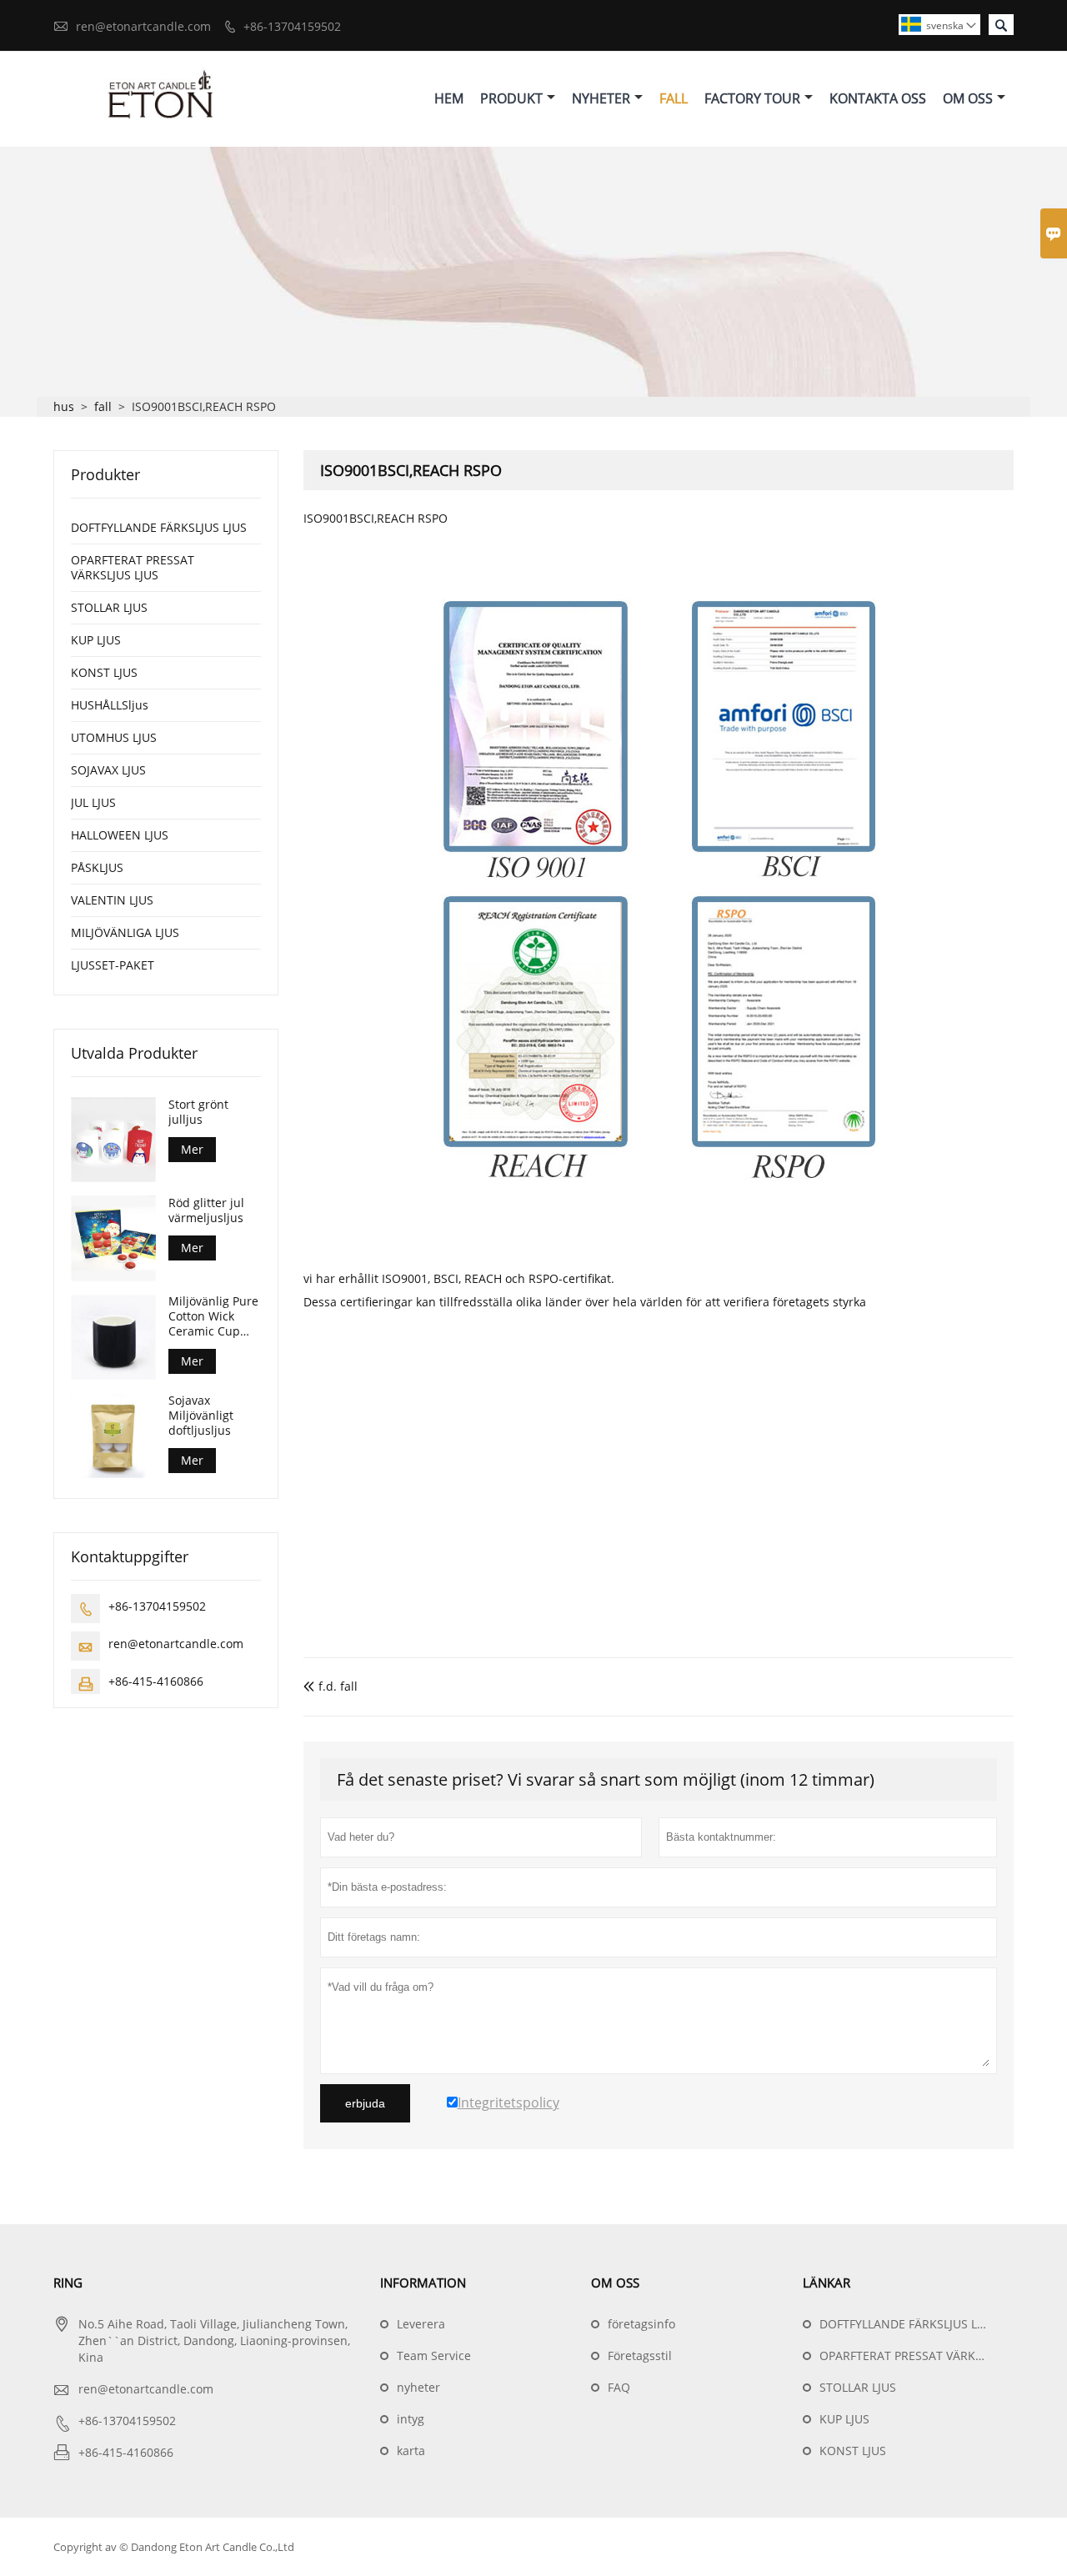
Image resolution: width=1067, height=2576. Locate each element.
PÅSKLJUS (97, 867)
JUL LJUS (93, 802)
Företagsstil (640, 2355)
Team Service (434, 2355)
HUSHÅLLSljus (110, 705)
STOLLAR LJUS (109, 607)
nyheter (418, 2387)
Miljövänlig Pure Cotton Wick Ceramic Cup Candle (213, 1317)
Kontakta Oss (878, 98)
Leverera (421, 2324)
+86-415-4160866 (156, 1681)
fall (103, 406)
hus (64, 406)
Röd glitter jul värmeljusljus (206, 1210)
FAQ (619, 2387)
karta (411, 2451)
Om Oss (968, 98)
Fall (674, 98)
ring (68, 2283)
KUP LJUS (96, 640)
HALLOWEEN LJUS (120, 835)
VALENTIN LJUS (112, 900)
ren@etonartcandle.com (143, 26)
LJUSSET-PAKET (113, 965)
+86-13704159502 (292, 26)
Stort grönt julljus (198, 1112)
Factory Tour (752, 98)
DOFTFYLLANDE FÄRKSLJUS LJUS (159, 527)
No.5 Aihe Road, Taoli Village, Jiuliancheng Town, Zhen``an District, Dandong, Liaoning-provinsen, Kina (214, 2340)
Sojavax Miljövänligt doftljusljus (201, 1416)
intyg (411, 2419)
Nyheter (601, 98)
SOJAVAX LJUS (108, 770)
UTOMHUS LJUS (114, 737)
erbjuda (365, 2103)
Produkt (511, 98)
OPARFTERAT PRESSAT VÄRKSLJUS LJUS (133, 567)
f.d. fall (331, 1686)
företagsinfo (641, 2324)
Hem (449, 98)
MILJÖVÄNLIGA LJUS (125, 932)
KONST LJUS (104, 672)
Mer (192, 1149)
